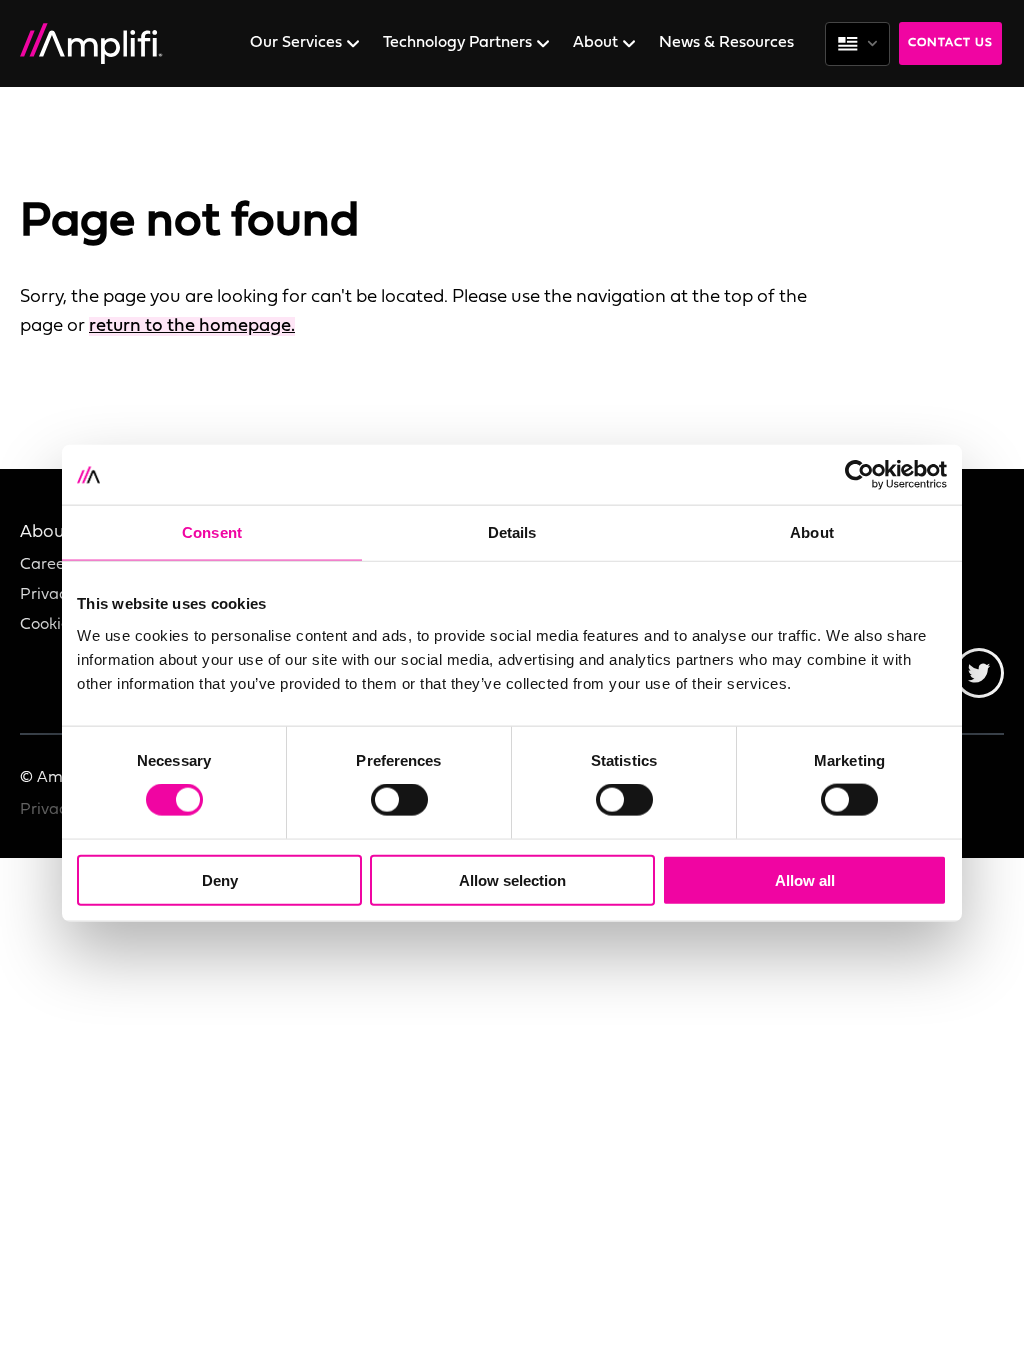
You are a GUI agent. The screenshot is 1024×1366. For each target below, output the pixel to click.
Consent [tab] (212, 532)
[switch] (399, 800)
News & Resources (726, 43)
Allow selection (512, 879)
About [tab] (812, 532)
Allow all (805, 879)
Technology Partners (459, 43)
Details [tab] (512, 532)
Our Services (298, 43)
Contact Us (950, 43)
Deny (220, 879)
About (597, 43)
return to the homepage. (192, 326)
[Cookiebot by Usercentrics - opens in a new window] (859, 475)
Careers (49, 565)
